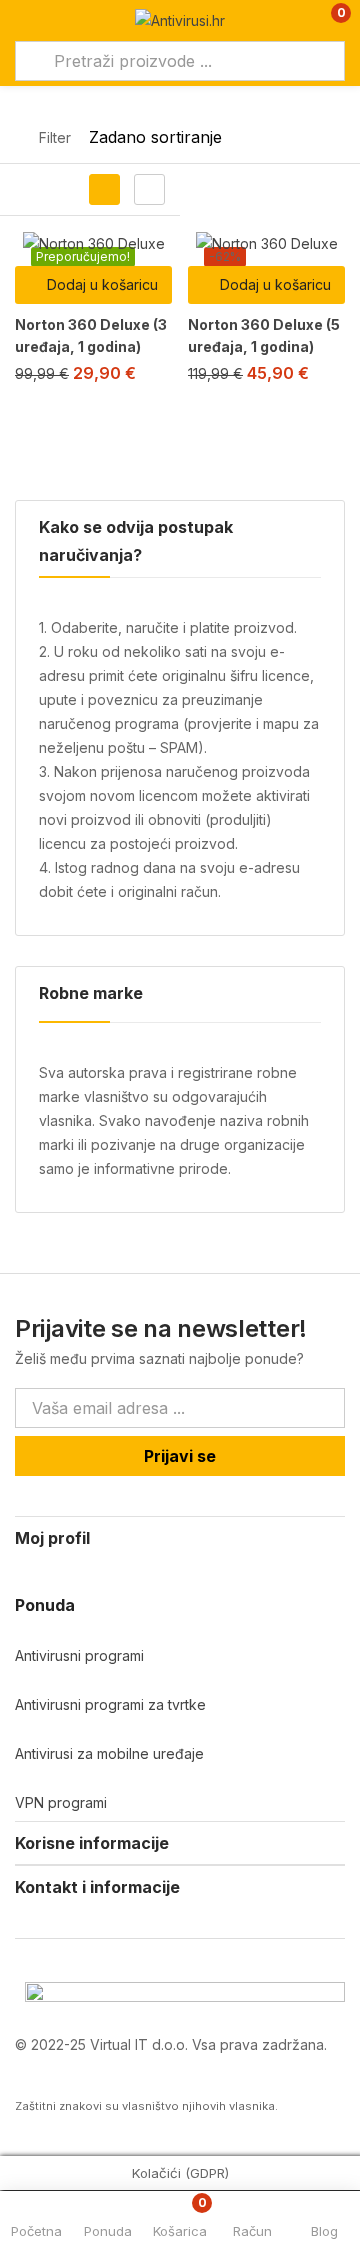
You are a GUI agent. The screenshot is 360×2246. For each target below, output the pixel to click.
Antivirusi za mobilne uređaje (109, 1753)
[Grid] (104, 189)
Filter (55, 137)
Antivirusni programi (79, 1655)
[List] (149, 189)
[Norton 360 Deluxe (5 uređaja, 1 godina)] (266, 243)
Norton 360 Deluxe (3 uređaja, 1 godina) (91, 335)
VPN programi (61, 1802)
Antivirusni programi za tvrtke (110, 1704)
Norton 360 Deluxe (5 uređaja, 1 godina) (264, 335)
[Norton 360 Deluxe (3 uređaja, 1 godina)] (93, 243)
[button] (327, 20)
